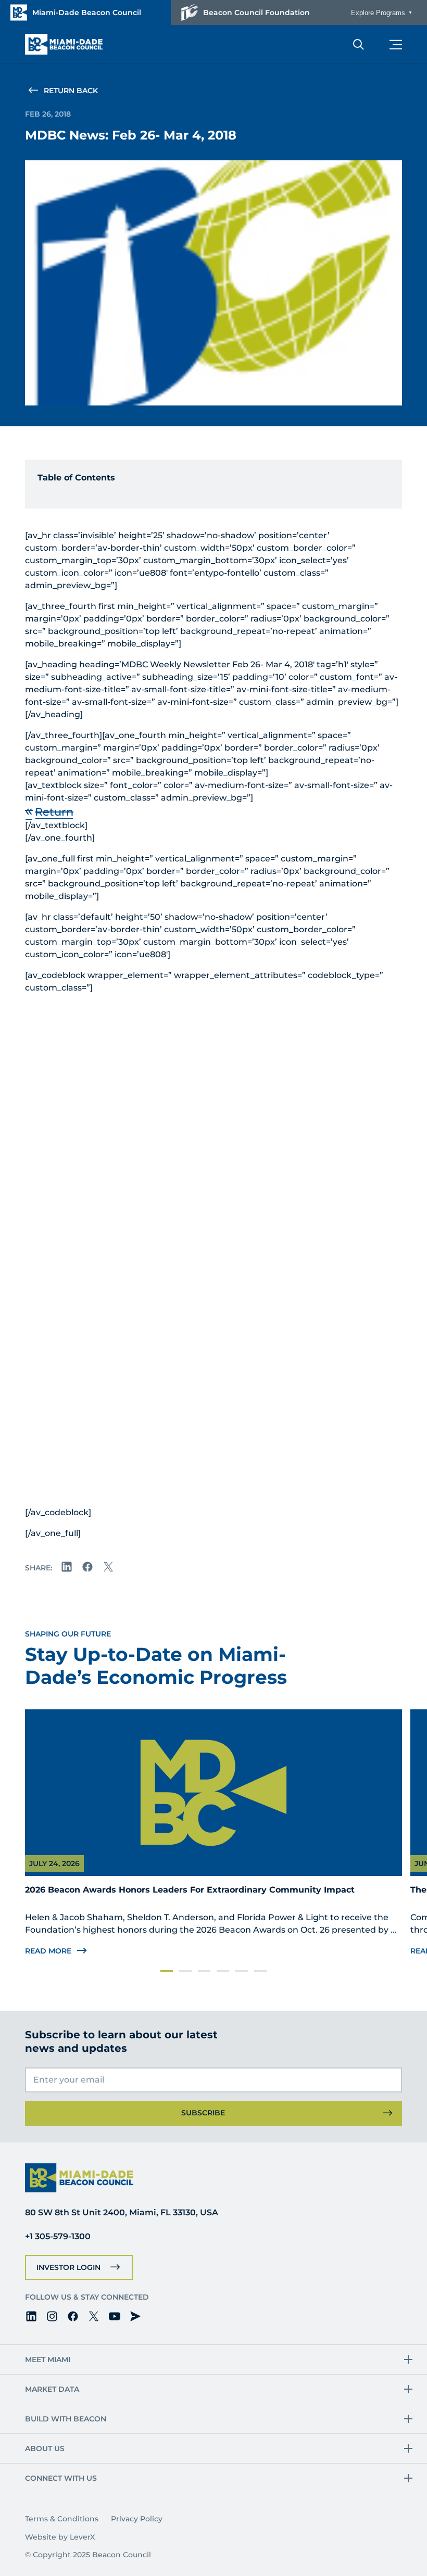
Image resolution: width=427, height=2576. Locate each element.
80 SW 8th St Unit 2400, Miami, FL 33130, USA (122, 2212)
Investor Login (68, 2267)
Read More (48, 1951)
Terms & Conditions (62, 2519)
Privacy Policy (137, 2519)
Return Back (71, 91)
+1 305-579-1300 (58, 2236)
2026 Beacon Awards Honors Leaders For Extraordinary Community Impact (190, 1890)
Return (54, 811)
